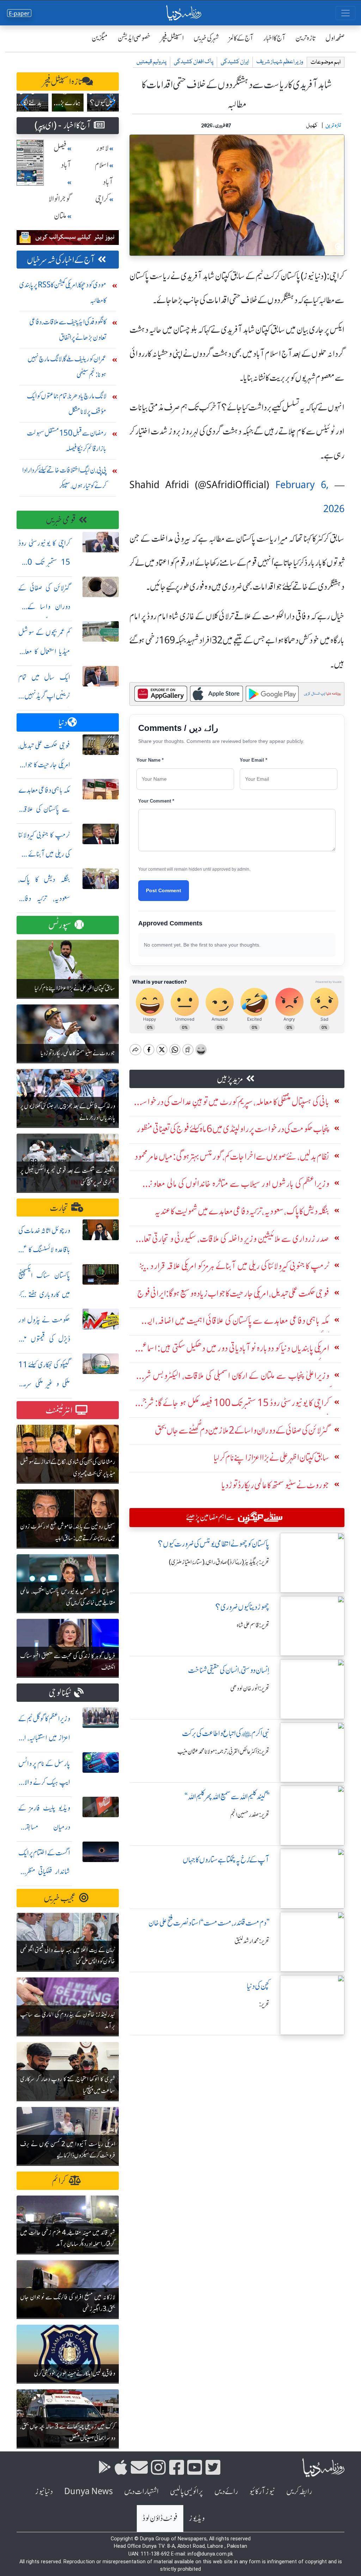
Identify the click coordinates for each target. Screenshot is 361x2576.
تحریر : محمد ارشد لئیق (252, 1941)
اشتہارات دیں (141, 2491)
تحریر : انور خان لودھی (250, 1688)
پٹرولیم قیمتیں (151, 62)
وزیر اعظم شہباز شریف (280, 62)
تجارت (59, 1208)
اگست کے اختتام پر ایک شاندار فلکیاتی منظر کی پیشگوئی (44, 1872)
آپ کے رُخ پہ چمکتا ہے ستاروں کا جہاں (226, 1860)
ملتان (60, 216)
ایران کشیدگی (235, 62)
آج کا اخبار (274, 38)
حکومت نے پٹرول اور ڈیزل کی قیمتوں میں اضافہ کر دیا (44, 1339)
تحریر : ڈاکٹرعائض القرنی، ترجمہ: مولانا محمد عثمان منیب (223, 1752)
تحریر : (264, 2004)
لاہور (102, 148)
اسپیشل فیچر (172, 38)
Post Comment (164, 890)
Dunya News (88, 2491)
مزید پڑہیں (230, 1079)
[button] (25, 102)
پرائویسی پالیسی (186, 2491)
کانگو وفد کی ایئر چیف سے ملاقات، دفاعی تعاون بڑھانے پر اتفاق (68, 329)
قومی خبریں (61, 520)
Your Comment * (156, 801)
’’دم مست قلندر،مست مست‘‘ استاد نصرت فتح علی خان (209, 1923)
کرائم (59, 2181)
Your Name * (150, 760)
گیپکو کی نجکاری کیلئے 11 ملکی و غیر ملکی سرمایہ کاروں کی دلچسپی (44, 1384)
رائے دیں (226, 2491)
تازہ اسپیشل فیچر (62, 82)
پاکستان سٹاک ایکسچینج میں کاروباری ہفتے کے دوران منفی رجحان (44, 1294)
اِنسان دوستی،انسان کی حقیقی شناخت (229, 1670)
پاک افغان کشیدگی (194, 62)
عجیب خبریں (60, 1898)
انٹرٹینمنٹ (59, 1410)
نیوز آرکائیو (262, 2491)
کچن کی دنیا (258, 1986)
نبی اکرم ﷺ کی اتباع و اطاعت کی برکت (226, 1733)
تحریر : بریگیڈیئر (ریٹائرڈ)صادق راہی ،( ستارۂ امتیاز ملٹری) (219, 1562)
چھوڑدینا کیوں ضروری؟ (242, 1607)
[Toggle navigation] (345, 13)
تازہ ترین (305, 38)
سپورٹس (60, 925)
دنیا (63, 723)
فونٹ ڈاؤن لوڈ (160, 2518)
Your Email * (253, 760)
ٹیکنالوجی (60, 1693)
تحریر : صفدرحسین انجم (250, 1815)
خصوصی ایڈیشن (134, 38)
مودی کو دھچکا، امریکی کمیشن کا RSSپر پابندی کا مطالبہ (63, 292)
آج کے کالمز (241, 38)
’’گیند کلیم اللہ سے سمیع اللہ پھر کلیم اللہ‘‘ (227, 1797)
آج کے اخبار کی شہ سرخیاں (61, 260)
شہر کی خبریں (206, 38)
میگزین (100, 38)
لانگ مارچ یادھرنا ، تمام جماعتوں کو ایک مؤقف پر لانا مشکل (67, 404)
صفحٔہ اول (335, 38)
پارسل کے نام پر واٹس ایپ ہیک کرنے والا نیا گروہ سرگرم (44, 1782)
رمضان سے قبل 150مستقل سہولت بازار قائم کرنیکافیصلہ (67, 441)
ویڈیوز (197, 2518)
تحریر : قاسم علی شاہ (253, 1625)
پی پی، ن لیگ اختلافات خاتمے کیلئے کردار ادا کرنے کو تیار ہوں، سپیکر (64, 478)
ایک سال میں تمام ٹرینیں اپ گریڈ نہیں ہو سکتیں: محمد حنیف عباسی (44, 696)
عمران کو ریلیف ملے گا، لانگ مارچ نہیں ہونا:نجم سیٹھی (67, 367)
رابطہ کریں (299, 2491)
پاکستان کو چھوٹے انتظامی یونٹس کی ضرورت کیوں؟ (214, 1544)
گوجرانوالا (60, 199)
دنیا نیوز (44, 2491)
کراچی (102, 199)
